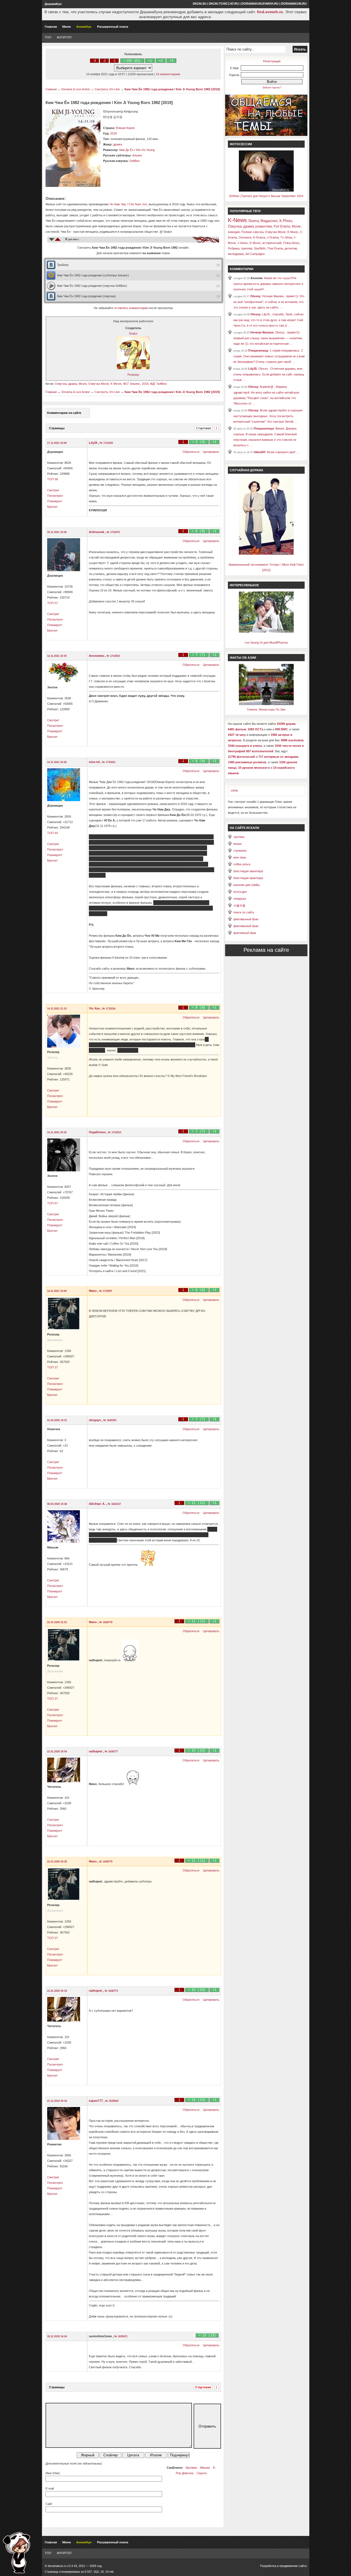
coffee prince (242, 864)
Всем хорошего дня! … (283, 452)
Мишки (205, 2468)
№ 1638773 (111, 1991)
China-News (291, 243)
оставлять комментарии (131, 308)
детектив (291, 248)
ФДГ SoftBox (158, 384)
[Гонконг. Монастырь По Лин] (266, 704)
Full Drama (282, 226)
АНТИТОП (64, 37)
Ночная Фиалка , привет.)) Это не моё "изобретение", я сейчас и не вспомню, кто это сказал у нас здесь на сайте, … (269, 302)
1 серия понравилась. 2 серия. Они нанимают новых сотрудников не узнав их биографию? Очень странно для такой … (269, 356)
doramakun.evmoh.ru (260, 4)
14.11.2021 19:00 (57, 1291)
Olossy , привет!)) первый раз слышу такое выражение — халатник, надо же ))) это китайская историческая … (268, 338)
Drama (254, 221)
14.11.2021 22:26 (57, 762)
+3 (171, 61)
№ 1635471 (121, 2336)
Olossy (255, 296)
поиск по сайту (244, 912)
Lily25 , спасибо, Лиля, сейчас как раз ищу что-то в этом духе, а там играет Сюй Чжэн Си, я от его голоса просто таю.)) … (269, 320)
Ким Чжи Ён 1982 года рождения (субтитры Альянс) (93, 275)
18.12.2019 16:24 (57, 2336)
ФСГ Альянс (132, 384)
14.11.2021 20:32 (57, 1132)
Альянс (137, 155)
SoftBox (135, 161)
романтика (264, 226)
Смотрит (53, 490)
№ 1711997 (106, 1291)
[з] (219, 265)
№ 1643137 (114, 1504)
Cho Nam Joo (138, 204)
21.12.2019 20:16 (57, 2101)
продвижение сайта (293, 2566)
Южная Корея (125, 128)
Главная (51, 27)
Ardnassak (97, 532)
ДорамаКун (53, 4)
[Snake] (133, 368)
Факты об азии (243, 658)
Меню (66, 27)
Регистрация (272, 61)
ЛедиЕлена (98, 1132)
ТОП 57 (53, 603)
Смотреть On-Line (107, 89)
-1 (114, 61)
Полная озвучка (252, 232)
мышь (238, 844)
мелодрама (236, 254)
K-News (237, 220)
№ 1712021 (109, 762)
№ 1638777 (111, 1752)
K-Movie (116, 384)
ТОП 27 (53, 1367)
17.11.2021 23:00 (57, 443)
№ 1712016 (109, 1009)
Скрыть (202, 2473)
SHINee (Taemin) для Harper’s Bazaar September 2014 (266, 196)
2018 (114, 133)
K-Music (293, 232)
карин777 (96, 2101)
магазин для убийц (246, 885)
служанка (240, 851)
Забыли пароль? (272, 88)
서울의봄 (239, 905)
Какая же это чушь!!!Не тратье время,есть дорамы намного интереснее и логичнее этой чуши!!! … (268, 284)
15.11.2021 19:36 (57, 532)
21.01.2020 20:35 (57, 1862)
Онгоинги (245, 237)
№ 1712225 (106, 443)
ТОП (48, 37)
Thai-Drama (275, 248)
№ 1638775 (106, 1862)
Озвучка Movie (99, 384)
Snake (133, 333)
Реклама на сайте (266, 950)
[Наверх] (16, 2553)
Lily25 (94, 443)
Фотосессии (241, 144)
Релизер (133, 375)
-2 (104, 61)
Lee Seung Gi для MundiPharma (266, 642)
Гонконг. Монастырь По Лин (266, 709)
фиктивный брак (245, 933)
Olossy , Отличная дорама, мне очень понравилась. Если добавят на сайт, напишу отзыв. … (269, 374)
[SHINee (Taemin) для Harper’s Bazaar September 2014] (266, 190)
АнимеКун (84, 27)
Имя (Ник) (53, 2473)
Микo (93, 1291)
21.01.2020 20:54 (57, 1752)
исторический (272, 243)
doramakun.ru (294, 4)
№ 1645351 (110, 1420)
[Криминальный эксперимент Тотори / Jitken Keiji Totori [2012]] (266, 554)
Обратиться (191, 452)
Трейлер (63, 265)
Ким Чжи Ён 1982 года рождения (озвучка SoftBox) (92, 286)
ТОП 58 (53, 479)
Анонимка (97, 656)
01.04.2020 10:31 (57, 1420)
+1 (150, 61)
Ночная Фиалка (262, 332)
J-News (243, 243)
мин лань (240, 857)
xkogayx (95, 1420)
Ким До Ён (126, 150)
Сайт (49, 2504)
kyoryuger (240, 892)
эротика (239, 837)
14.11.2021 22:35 (57, 656)
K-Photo (286, 221)
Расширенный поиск (113, 27)
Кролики (191, 2468)
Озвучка (61, 384)
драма (118, 144)
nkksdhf (260, 452)
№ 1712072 (113, 532)
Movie (83, 384)
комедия (234, 232)
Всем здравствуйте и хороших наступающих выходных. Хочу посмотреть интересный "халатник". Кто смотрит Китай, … (268, 416)
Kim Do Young (145, 150)
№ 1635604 (112, 2101)
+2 (161, 61)
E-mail (50, 2488)
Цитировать (211, 452)
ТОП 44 (53, 833)
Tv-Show (286, 237)
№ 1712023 (113, 656)
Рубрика (234, 248)
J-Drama (273, 237)
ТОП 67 (53, 1203)
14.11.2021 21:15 (57, 1009)
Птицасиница (258, 350)
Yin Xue (95, 1008)
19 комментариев (168, 74)
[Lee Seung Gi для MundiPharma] (266, 632)
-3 (94, 61)
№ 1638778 (106, 1622)
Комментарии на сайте (64, 413)
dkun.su (200, 4)
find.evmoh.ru (270, 12)
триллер (247, 248)
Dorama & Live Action (76, 89)
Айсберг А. (97, 1504)
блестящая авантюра (248, 871)
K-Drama (259, 237)
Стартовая (203, 428)
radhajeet (96, 1751)
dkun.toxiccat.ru (224, 4)
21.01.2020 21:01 (57, 1622)
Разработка (268, 2566)
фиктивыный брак (246, 919)
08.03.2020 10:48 (57, 1504)
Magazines (269, 221)
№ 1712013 (115, 1132)
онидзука (240, 899)
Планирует (55, 501)
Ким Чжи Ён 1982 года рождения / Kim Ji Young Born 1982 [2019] (172, 89)
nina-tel (95, 762)
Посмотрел (55, 496)
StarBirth (260, 248)
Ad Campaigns (255, 254)
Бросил (52, 507)
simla (234, 790)
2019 (145, 384)
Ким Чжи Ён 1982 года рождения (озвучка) (86, 296)
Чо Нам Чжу (118, 204)
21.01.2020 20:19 (57, 1991)
